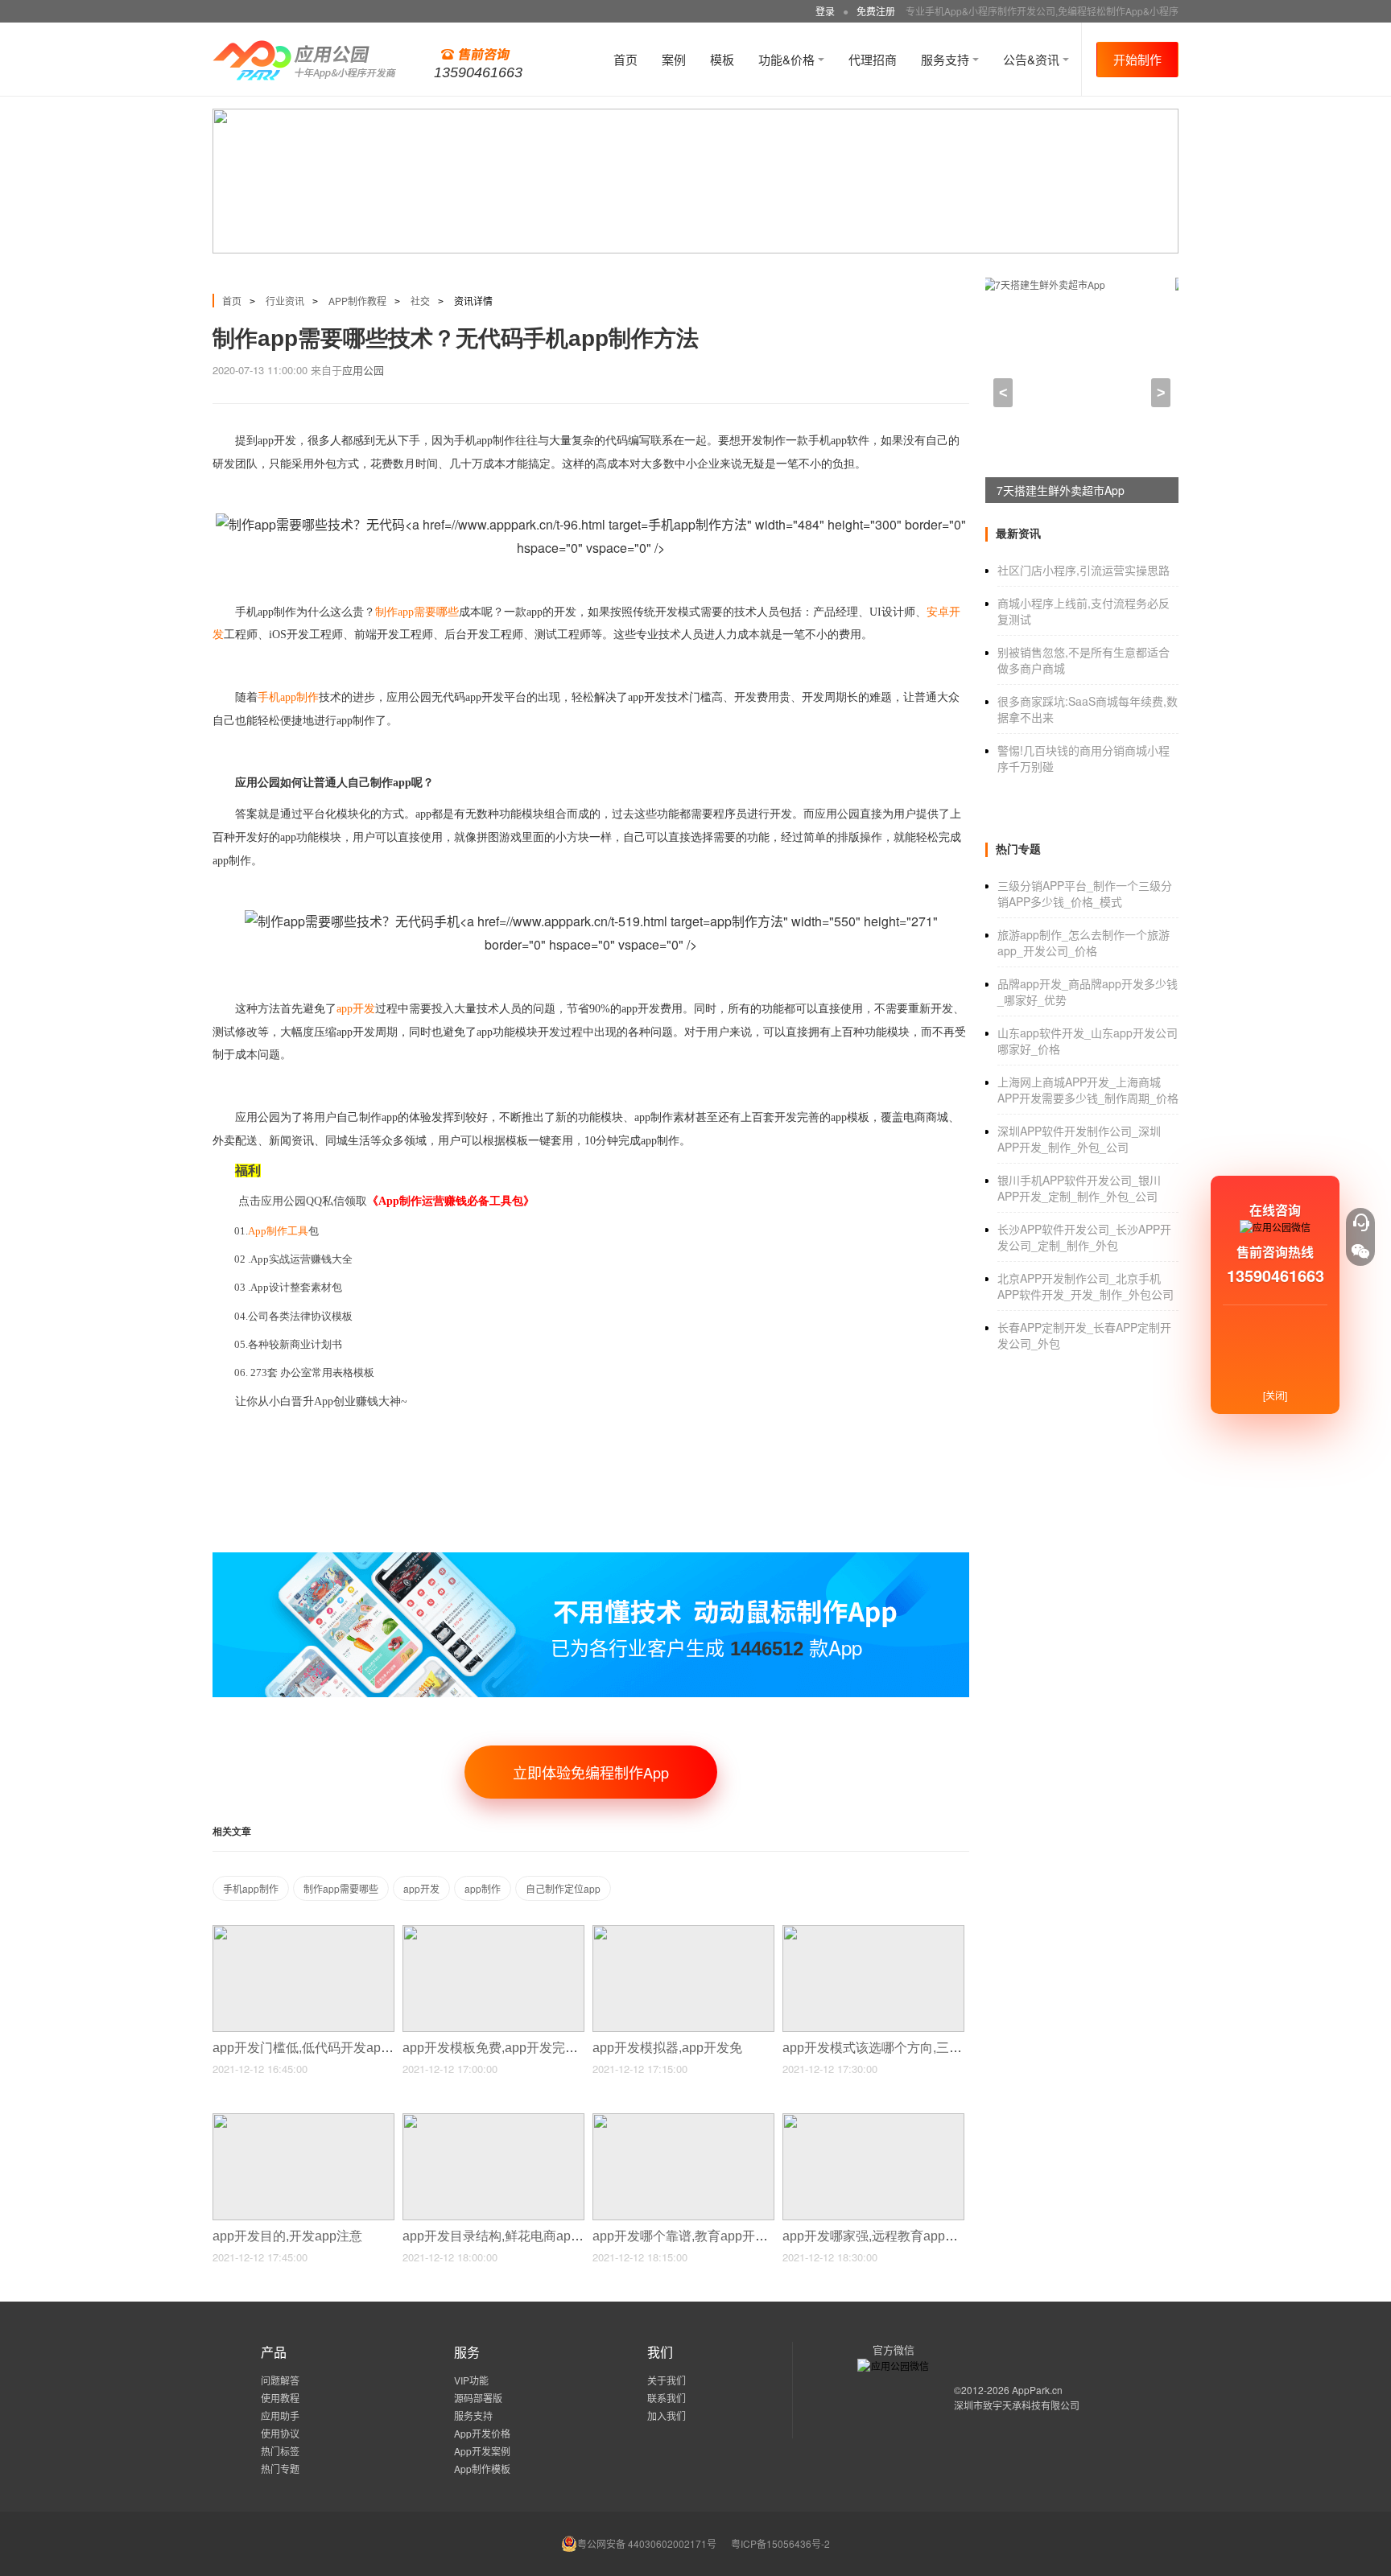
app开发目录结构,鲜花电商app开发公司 (518, 2236)
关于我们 (667, 2380)
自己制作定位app (563, 1888)
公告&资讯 (1033, 59)
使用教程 (280, 2398)
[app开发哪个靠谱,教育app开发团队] (683, 2120)
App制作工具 (278, 1231)
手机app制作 (251, 1888)
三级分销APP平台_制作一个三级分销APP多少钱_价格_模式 (1085, 893)
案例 (674, 59)
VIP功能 (471, 2380)
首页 (625, 59)
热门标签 (280, 2451)
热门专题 (280, 2469)
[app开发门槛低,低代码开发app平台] (303, 1932)
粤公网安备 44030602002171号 (647, 2543)
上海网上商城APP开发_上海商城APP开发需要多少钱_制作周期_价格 (1088, 1090)
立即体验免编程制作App (591, 1772)
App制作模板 (482, 2469)
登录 (825, 11)
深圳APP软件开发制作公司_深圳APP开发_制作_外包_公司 (1079, 1139)
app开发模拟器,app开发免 (669, 2048)
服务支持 (947, 59)
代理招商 (873, 59)
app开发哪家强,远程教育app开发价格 (891, 2236)
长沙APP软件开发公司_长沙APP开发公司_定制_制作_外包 (1084, 1237)
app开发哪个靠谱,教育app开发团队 (695, 2236)
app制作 (483, 1888)
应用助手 (280, 2415)
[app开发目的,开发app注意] (303, 2120)
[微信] (1360, 1251)
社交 (420, 301)
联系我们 (667, 2398)
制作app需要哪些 (341, 1888)
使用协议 (280, 2433)
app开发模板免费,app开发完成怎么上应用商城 (537, 2048)
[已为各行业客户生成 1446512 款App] (591, 1559)
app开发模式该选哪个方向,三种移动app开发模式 (923, 2048)
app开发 (421, 1888)
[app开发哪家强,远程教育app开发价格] (873, 2120)
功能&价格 (788, 59)
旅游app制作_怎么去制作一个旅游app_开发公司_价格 (1083, 942)
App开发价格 (482, 2433)
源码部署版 (478, 2398)
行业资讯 (285, 301)
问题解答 (280, 2380)
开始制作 (1137, 59)
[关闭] (1275, 1395)
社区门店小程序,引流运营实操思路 (1083, 570)
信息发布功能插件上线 (1053, 490)
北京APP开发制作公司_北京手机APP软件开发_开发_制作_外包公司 (1086, 1286)
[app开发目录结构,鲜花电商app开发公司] (493, 2120)
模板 (722, 59)
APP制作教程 (357, 301)
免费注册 (876, 11)
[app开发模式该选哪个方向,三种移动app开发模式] (873, 1932)
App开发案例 (482, 2451)
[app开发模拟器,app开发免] (683, 1932)
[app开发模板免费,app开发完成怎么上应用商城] (493, 1932)
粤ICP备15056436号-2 (780, 2543)
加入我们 (667, 2415)
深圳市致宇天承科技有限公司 (1017, 2405)
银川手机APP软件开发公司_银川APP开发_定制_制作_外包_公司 (1079, 1188)
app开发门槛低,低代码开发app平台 (315, 2048)
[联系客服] (1360, 1222)
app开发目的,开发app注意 (289, 2236)
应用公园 (363, 370)
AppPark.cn (1037, 2390)
